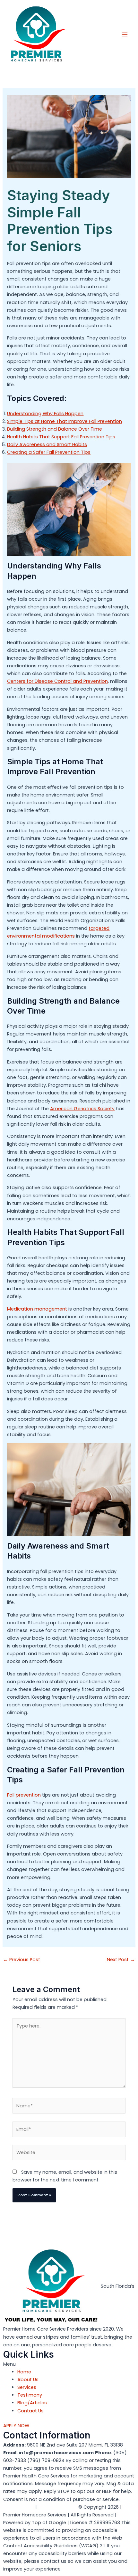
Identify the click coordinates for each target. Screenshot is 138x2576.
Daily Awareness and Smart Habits (47, 444)
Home (24, 2372)
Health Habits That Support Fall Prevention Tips (61, 437)
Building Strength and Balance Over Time (55, 429)
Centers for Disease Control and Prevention (57, 681)
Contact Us (30, 2411)
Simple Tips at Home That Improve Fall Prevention (65, 421)
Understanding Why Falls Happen (45, 414)
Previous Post (22, 1960)
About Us (28, 2380)
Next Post (121, 1960)
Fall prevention (24, 1795)
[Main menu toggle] (125, 34)
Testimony (30, 2395)
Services (27, 2387)
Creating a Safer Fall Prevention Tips (49, 452)
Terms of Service (58, 2507)
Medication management (37, 1309)
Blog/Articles (32, 2403)
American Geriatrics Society (82, 1109)
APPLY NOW (16, 2426)
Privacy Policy (19, 2507)
